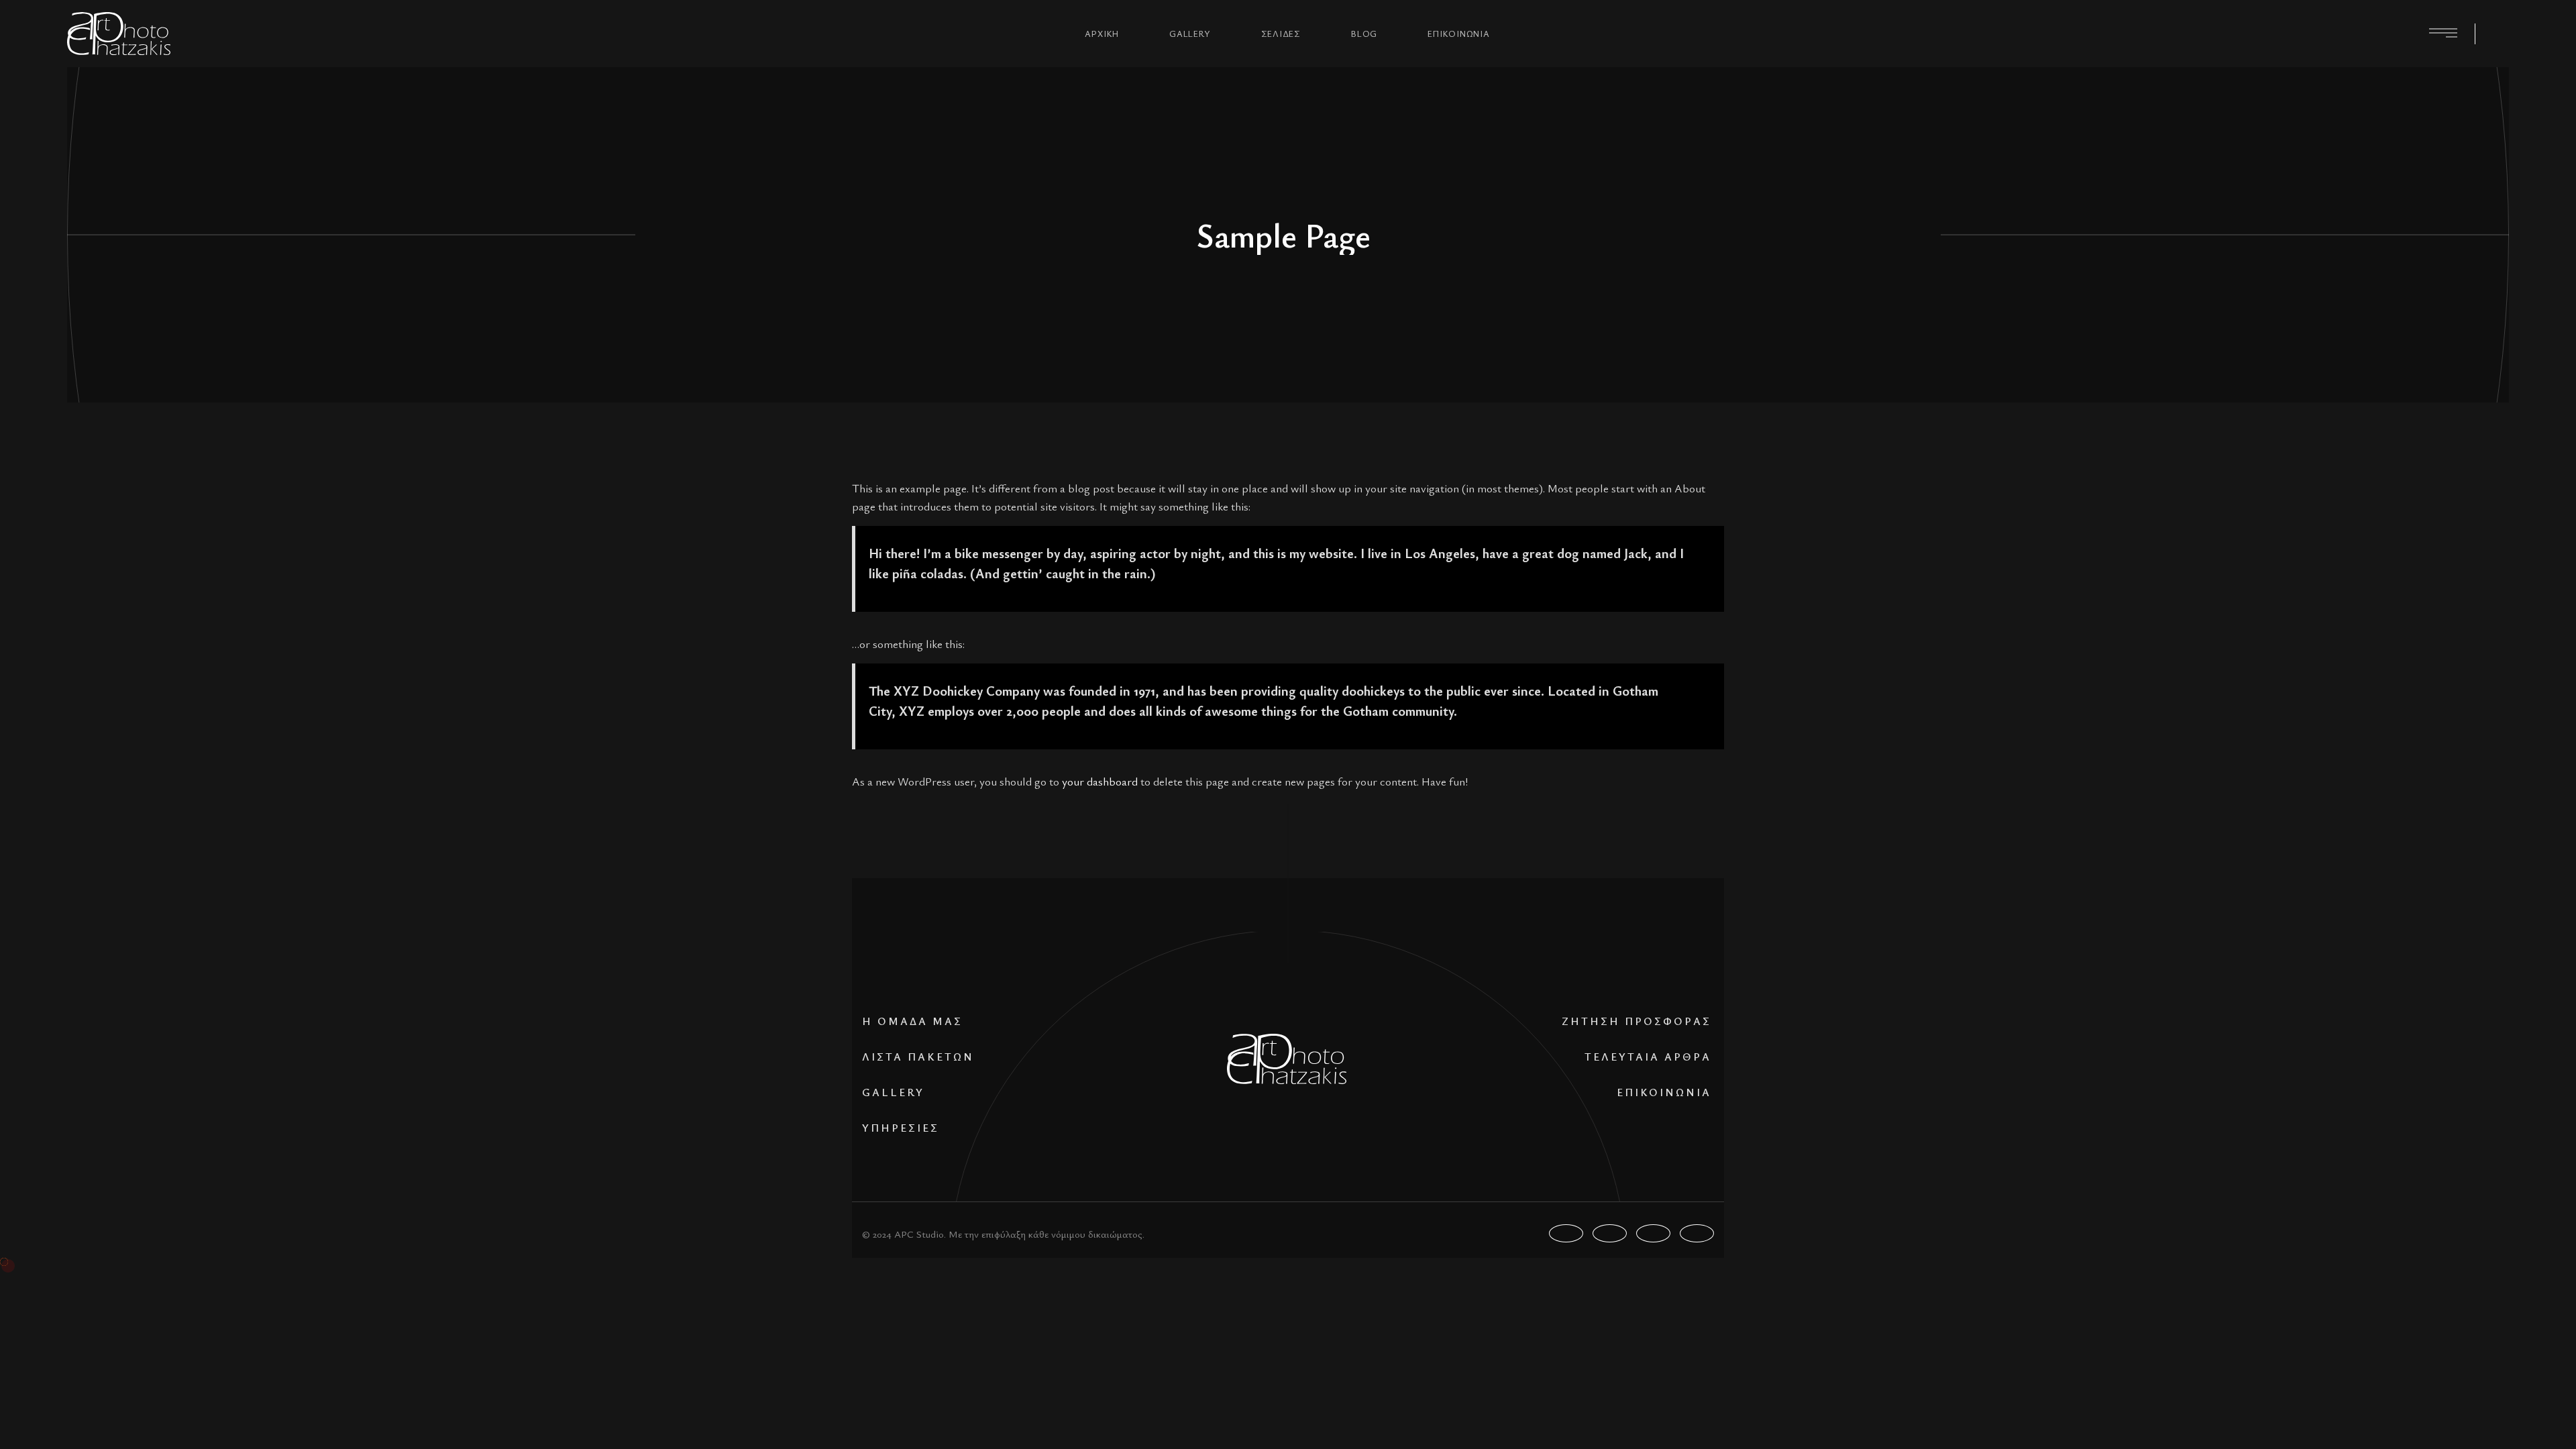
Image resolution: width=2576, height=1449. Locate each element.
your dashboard (1100, 781)
